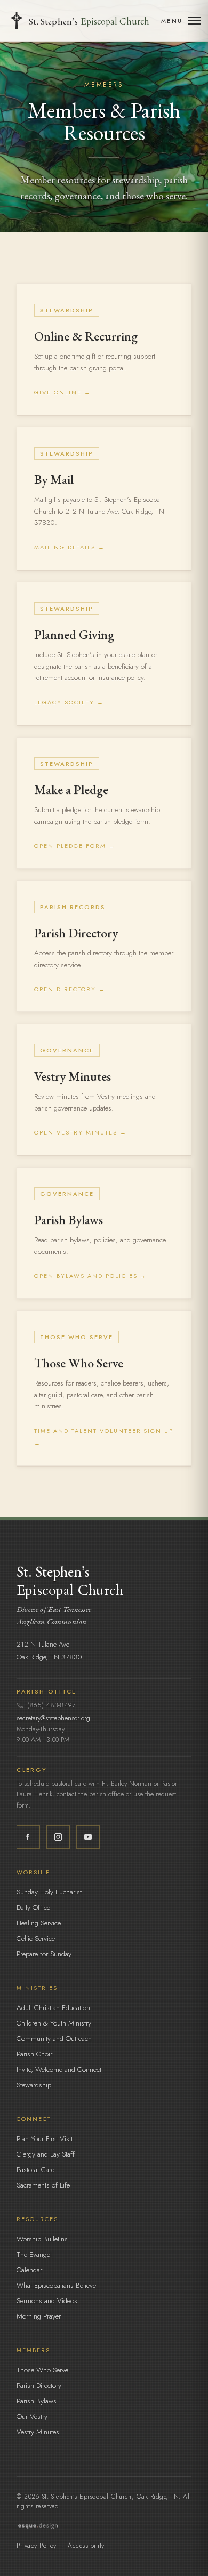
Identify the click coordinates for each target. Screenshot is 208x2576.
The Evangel (34, 2254)
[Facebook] (28, 1837)
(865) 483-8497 (51, 1705)
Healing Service (39, 1923)
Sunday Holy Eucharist (49, 1892)
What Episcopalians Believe (56, 2285)
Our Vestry (32, 2416)
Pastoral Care (35, 2170)
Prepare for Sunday (44, 1954)
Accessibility (86, 2546)
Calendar (29, 2270)
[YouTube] (88, 1837)
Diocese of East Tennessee (54, 1609)
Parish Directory (39, 2385)
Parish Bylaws (37, 2401)
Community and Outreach (54, 2039)
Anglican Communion (51, 1621)
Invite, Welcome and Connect (59, 2069)
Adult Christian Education (53, 2008)
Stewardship (34, 2085)
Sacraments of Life (43, 2185)
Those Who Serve (42, 2370)
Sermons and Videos (47, 2301)
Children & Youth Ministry (54, 2023)
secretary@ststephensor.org (53, 1718)
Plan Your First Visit (45, 2139)
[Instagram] (58, 1837)
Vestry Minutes (38, 2432)
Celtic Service (36, 1938)
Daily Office (33, 1907)
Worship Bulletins (42, 2239)
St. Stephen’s (89, 21)
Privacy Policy (37, 2546)
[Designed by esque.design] (104, 2526)
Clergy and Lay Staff (46, 2154)
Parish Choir (34, 2054)
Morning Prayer (39, 2316)
